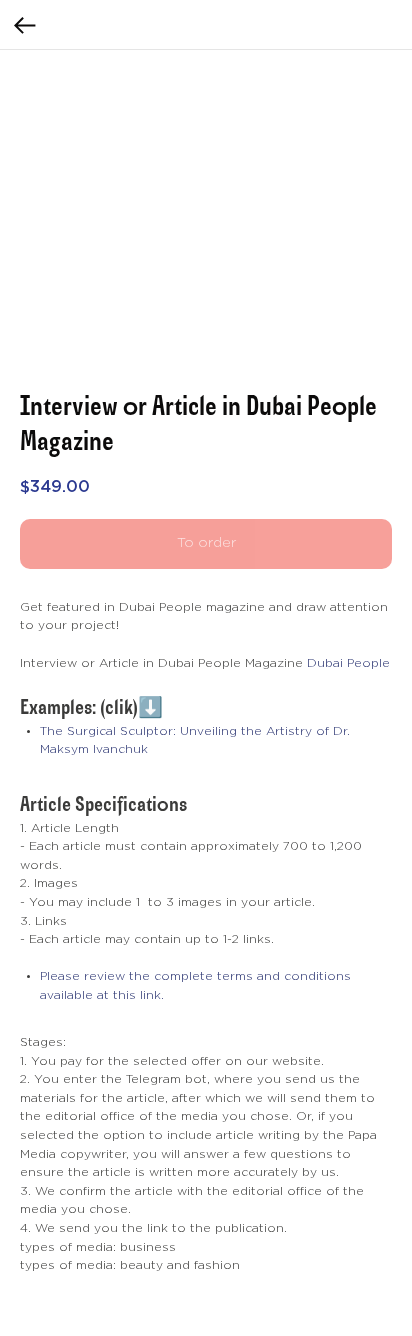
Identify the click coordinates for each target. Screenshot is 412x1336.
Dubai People (348, 663)
